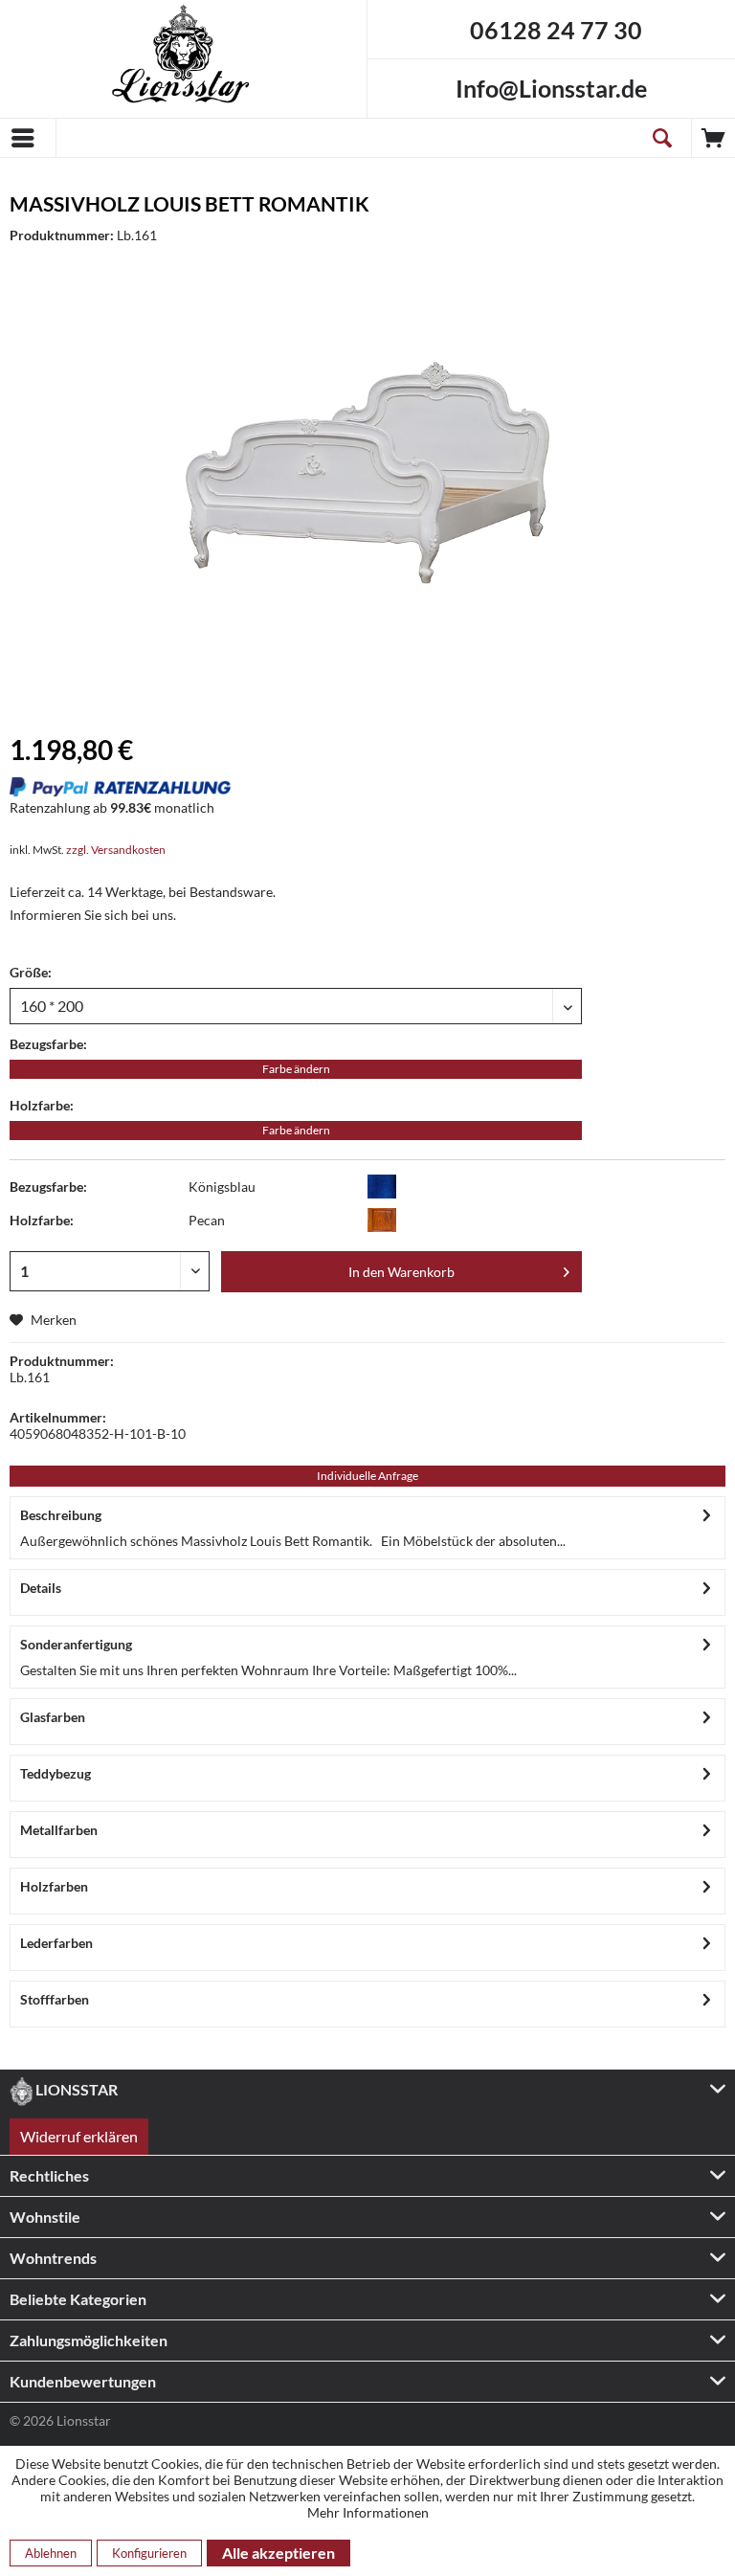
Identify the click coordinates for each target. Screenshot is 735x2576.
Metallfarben (59, 1830)
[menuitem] (28, 138)
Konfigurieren (149, 2553)
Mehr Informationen (368, 2512)
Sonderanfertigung (76, 1644)
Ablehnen (51, 2553)
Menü (28, 138)
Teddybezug (56, 1773)
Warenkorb (713, 138)
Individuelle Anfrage (367, 1476)
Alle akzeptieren (278, 2553)
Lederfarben (56, 1943)
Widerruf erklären (79, 2136)
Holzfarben (54, 1886)
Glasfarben (53, 1717)
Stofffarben (55, 1999)
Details (41, 1588)
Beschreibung (61, 1515)
